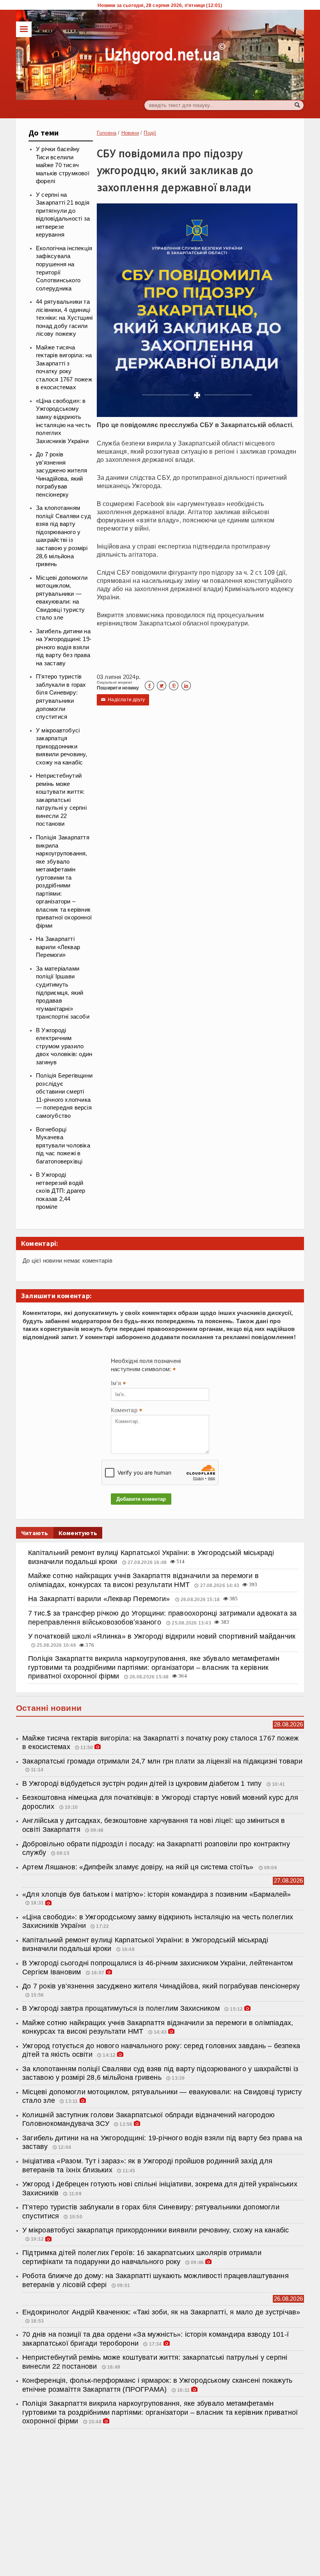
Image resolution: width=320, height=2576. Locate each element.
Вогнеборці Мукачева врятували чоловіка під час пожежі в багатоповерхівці (63, 1145)
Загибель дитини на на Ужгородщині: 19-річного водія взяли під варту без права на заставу (64, 647)
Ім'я (118, 1384)
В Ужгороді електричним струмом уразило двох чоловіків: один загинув (64, 1046)
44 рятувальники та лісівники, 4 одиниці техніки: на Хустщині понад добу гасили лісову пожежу (64, 318)
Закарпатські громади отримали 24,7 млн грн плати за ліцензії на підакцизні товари (162, 1761)
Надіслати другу (123, 700)
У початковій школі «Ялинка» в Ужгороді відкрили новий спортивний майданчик (162, 1636)
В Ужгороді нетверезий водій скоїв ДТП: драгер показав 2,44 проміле (61, 1191)
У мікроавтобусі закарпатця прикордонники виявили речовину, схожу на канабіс (62, 746)
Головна (107, 133)
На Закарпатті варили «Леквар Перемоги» (58, 947)
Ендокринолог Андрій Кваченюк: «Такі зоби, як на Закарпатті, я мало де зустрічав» (161, 2312)
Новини (130, 133)
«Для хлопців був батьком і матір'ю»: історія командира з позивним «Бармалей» (157, 1894)
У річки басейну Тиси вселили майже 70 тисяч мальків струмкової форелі (63, 165)
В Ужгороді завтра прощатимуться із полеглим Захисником (121, 2008)
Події (150, 133)
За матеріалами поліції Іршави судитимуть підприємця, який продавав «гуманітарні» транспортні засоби (63, 993)
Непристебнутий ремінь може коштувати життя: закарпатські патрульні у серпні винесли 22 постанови (61, 800)
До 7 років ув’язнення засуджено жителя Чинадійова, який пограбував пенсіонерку (161, 1986)
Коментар (126, 1411)
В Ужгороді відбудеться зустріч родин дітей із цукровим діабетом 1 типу (142, 1783)
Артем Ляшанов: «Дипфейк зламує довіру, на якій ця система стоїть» (139, 1867)
